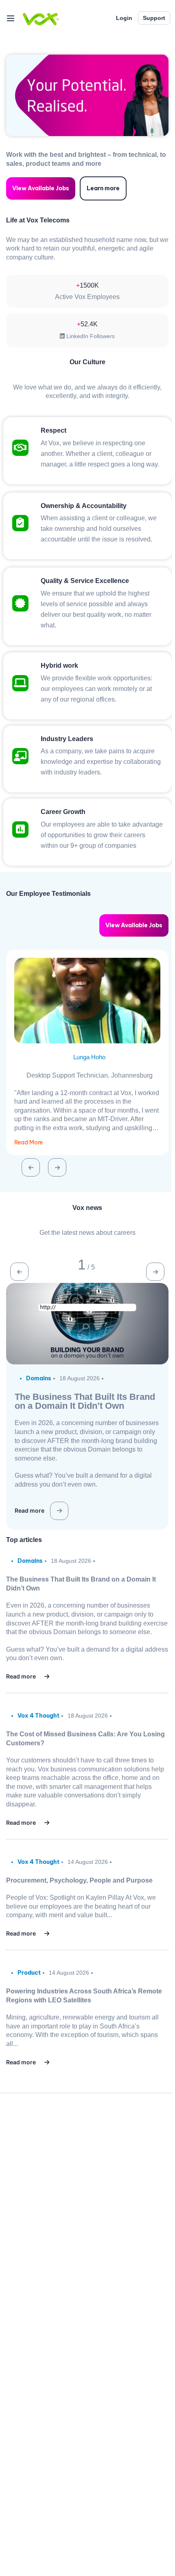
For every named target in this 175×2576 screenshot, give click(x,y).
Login (124, 18)
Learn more (103, 188)
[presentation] (31, 1167)
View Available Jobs (41, 188)
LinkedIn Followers (90, 336)
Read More (28, 1142)
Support (154, 18)
